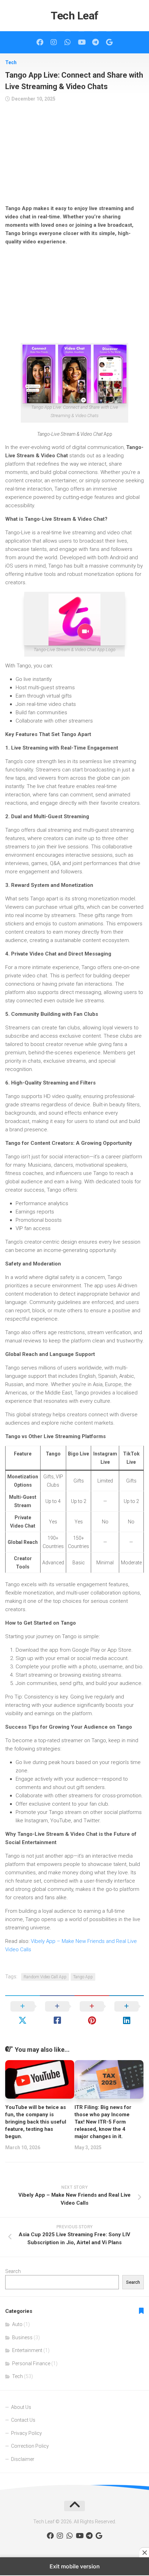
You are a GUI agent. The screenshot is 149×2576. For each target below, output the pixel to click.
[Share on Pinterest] (92, 2013)
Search (13, 2271)
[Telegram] (95, 42)
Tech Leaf (74, 16)
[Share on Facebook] (57, 2013)
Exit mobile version (75, 2566)
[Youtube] (81, 42)
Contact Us (23, 2420)
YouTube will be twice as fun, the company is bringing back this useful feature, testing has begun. (36, 2122)
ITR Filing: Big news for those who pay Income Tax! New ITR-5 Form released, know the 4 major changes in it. (103, 2122)
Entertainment (27, 2350)
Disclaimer (23, 2459)
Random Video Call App (45, 1977)
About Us (21, 2407)
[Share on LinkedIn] (126, 2013)
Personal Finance (31, 2363)
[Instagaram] (54, 42)
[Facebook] (40, 42)
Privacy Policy (27, 2433)
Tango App (83, 1977)
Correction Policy (30, 2446)
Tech (11, 62)
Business (22, 2337)
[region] (74, 156)
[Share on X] (23, 2013)
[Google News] (109, 42)
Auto (17, 2324)
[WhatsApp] (68, 42)
